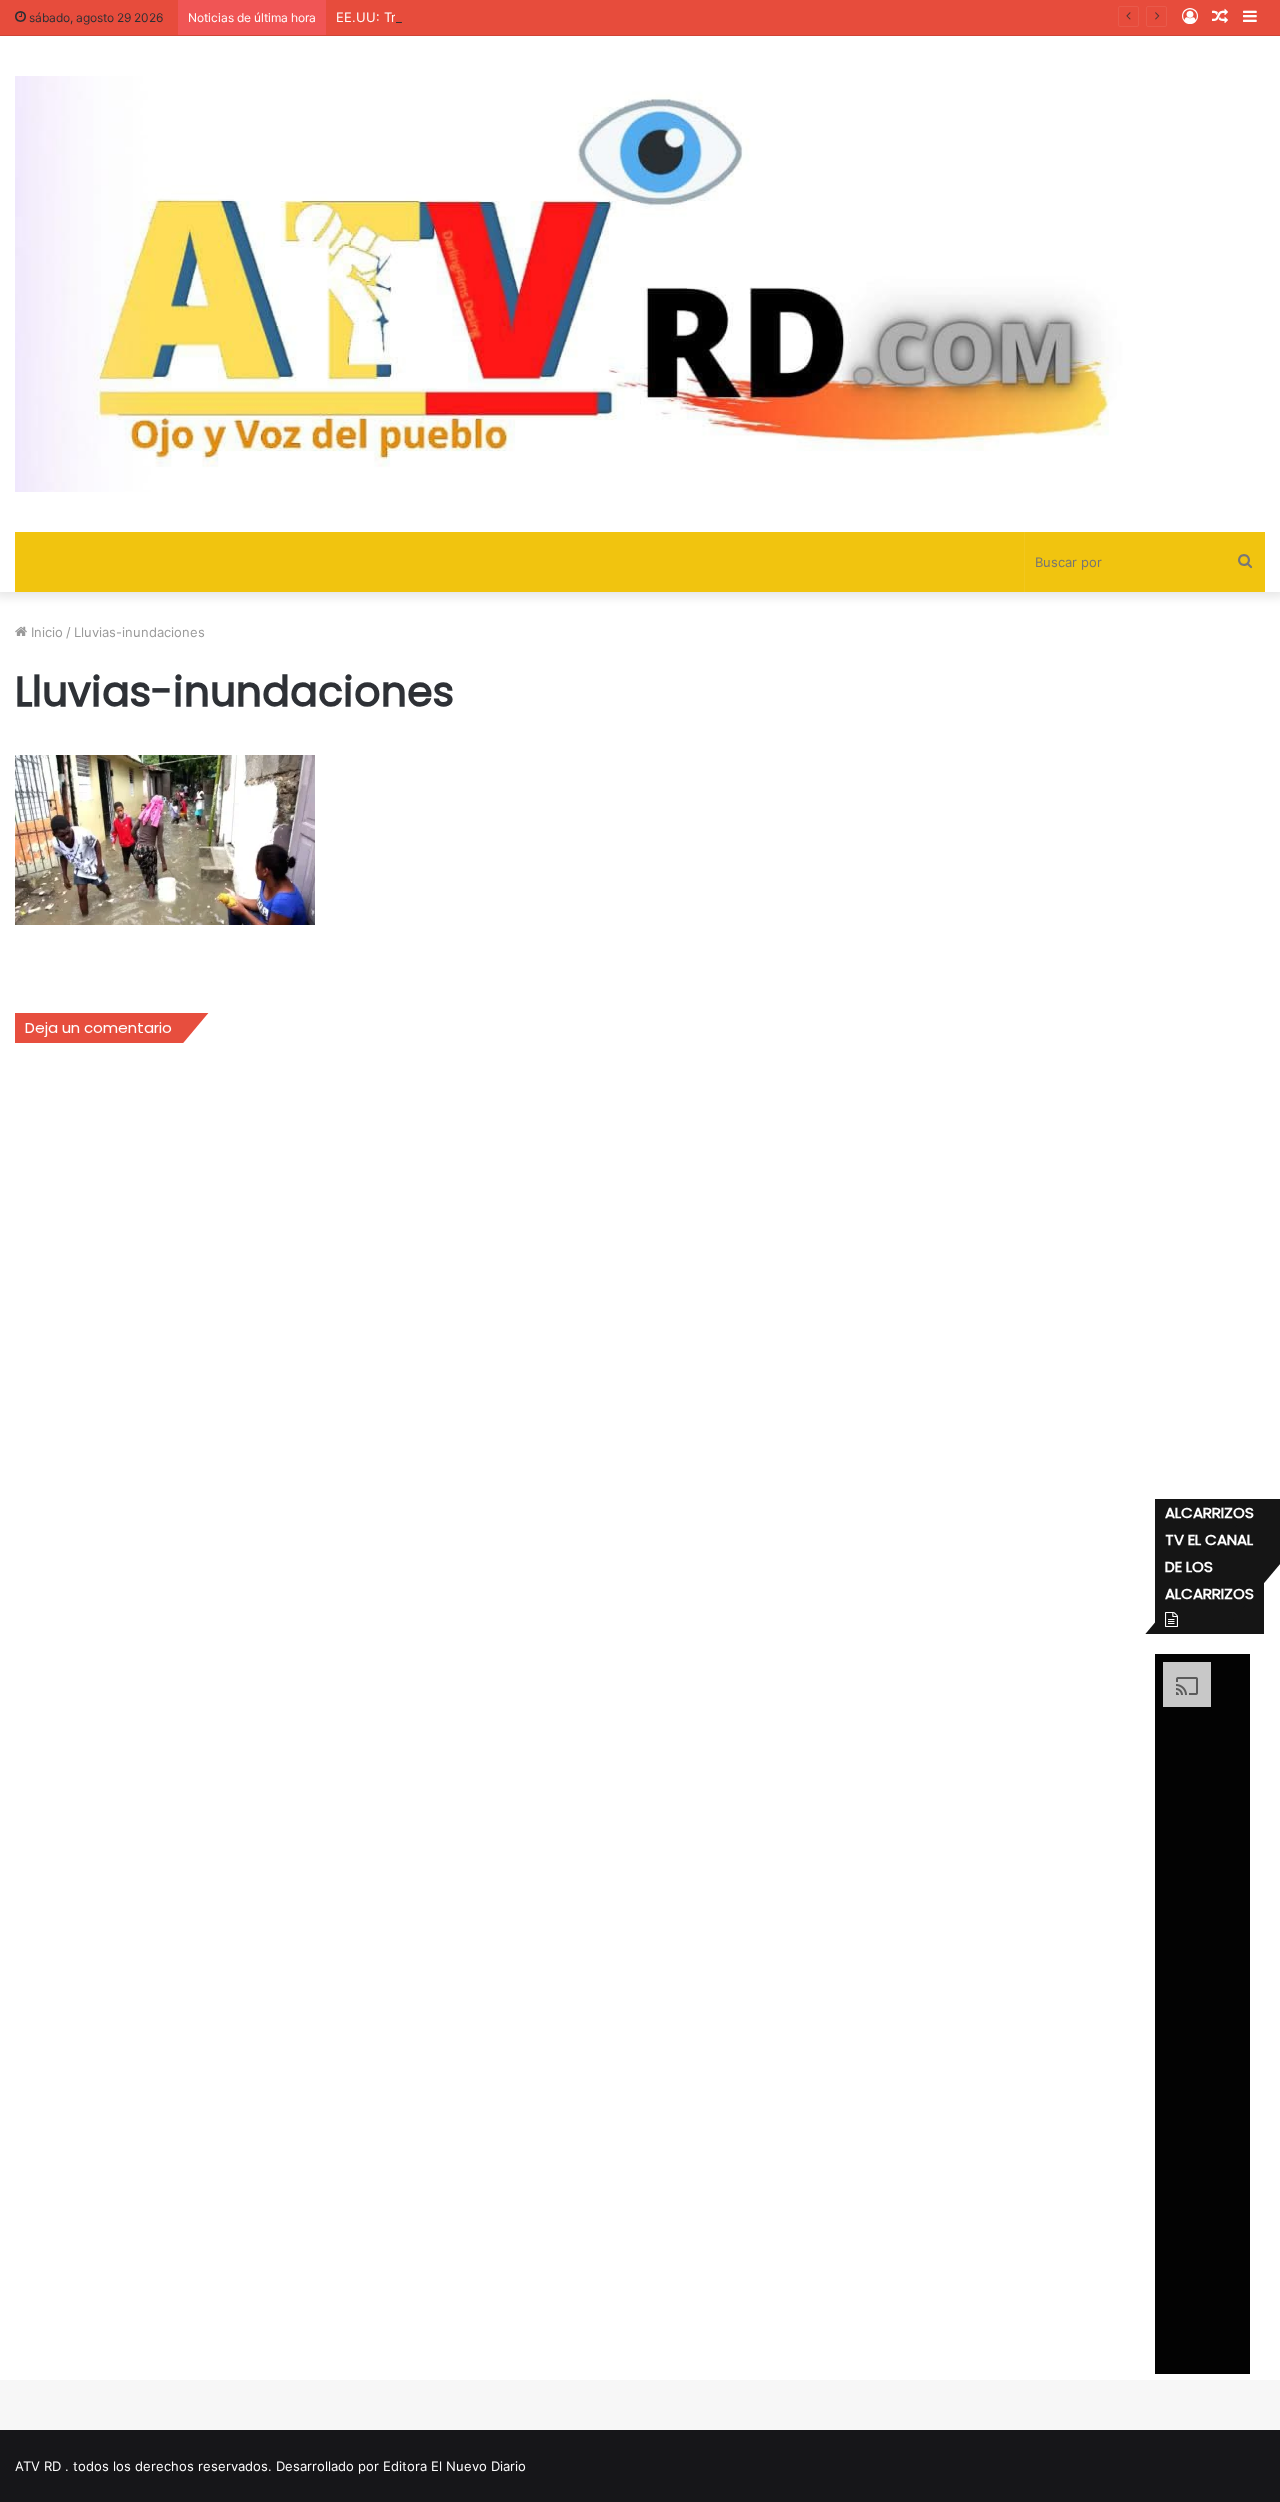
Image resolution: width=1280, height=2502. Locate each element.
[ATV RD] (640, 284)
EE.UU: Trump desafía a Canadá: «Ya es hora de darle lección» (529, 17)
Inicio (45, 632)
